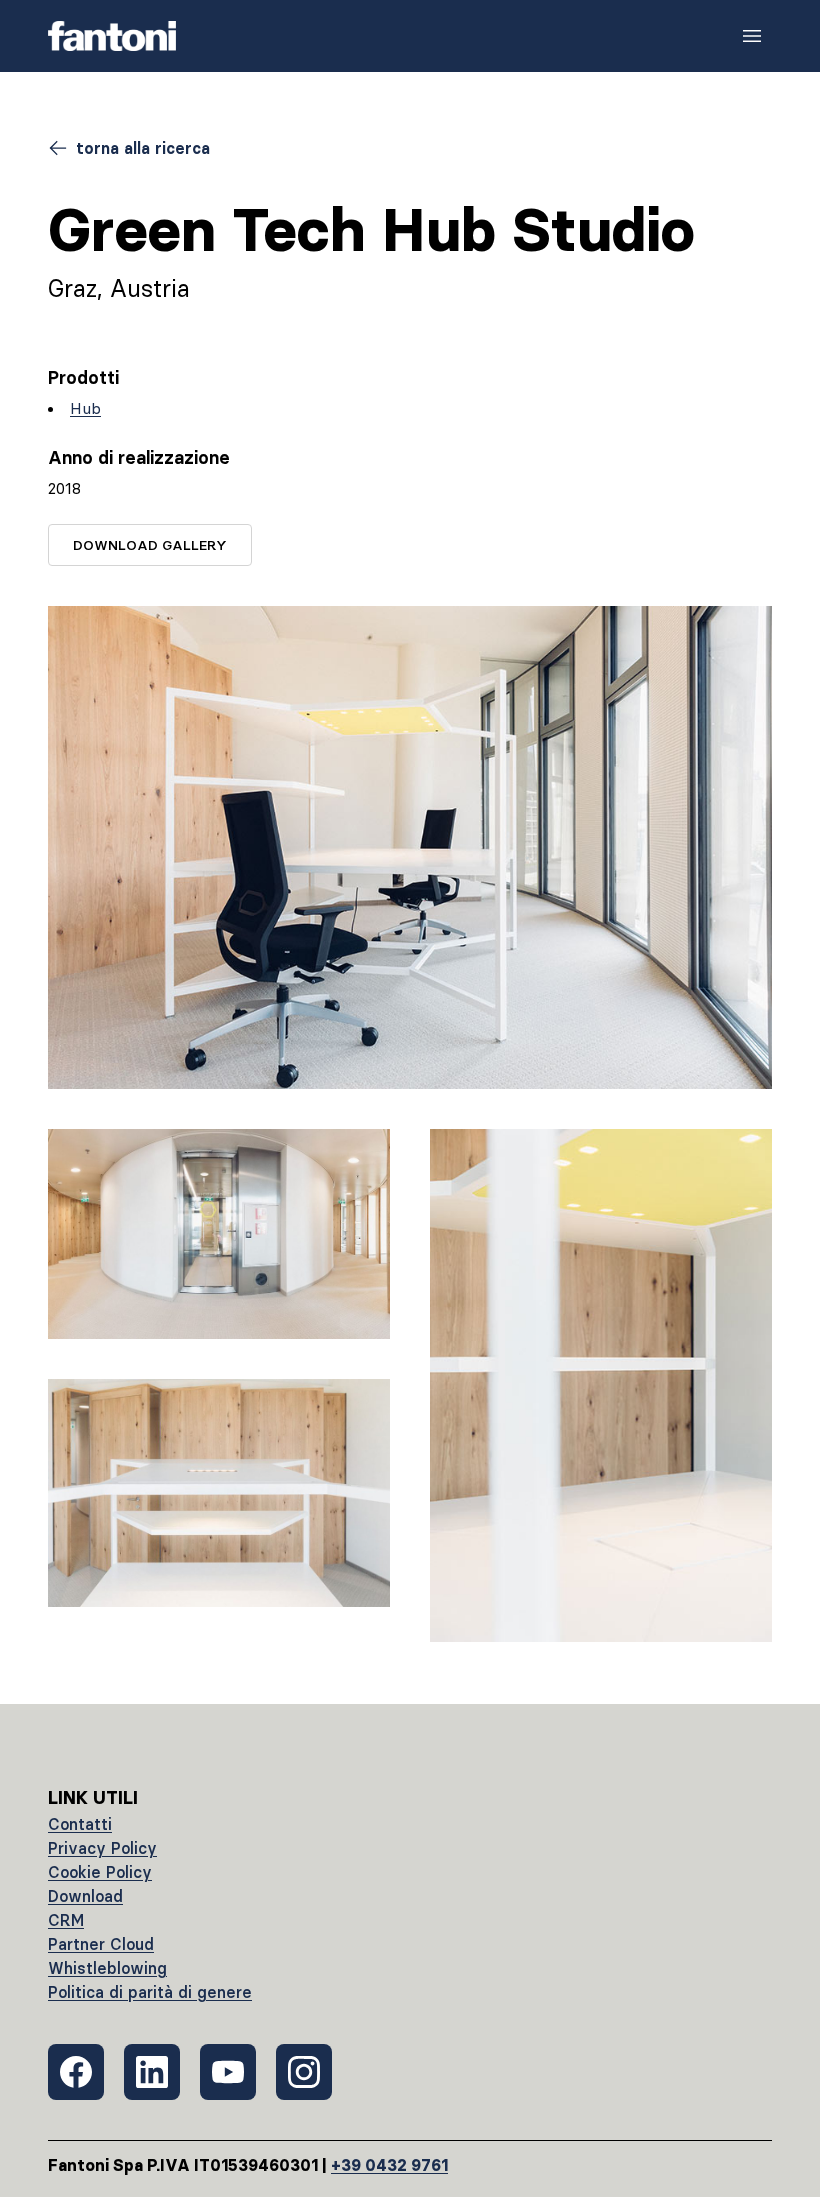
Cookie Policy (100, 1872)
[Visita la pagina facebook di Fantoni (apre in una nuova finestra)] (76, 2072)
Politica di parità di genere (150, 1992)
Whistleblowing (107, 1968)
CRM (66, 1920)
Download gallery (150, 545)
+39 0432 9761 (389, 2165)
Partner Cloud (101, 1944)
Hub (85, 408)
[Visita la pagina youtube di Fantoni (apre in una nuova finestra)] (228, 2072)
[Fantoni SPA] (112, 36)
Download (85, 1896)
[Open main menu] (752, 36)
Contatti (80, 1824)
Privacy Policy (102, 1848)
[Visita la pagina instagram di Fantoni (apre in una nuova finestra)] (304, 2072)
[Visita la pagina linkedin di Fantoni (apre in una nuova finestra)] (152, 2072)
